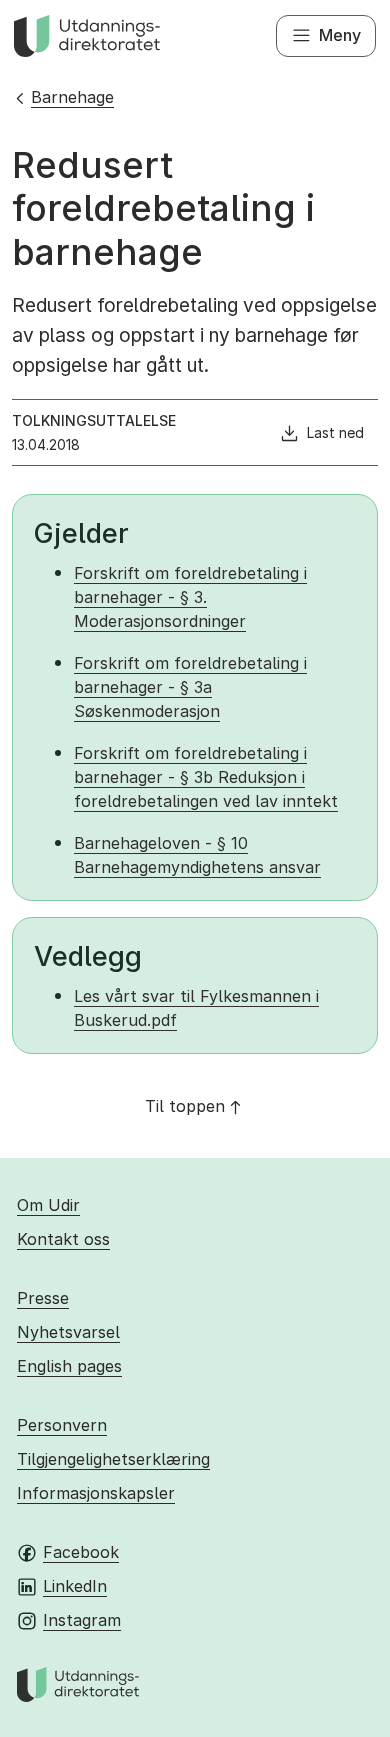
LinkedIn (75, 1586)
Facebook (81, 1552)
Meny (340, 35)
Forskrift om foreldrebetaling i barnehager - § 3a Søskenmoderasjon (190, 687)
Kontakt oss (63, 1239)
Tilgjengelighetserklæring (113, 1459)
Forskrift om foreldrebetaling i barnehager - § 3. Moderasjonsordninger (190, 597)
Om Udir (48, 1205)
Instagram (82, 1620)
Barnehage (72, 97)
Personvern (62, 1425)
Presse (43, 1298)
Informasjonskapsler (96, 1493)
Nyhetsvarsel (68, 1332)
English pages (69, 1366)
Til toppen (185, 1106)
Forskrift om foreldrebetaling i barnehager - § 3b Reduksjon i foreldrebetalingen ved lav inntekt (206, 777)
